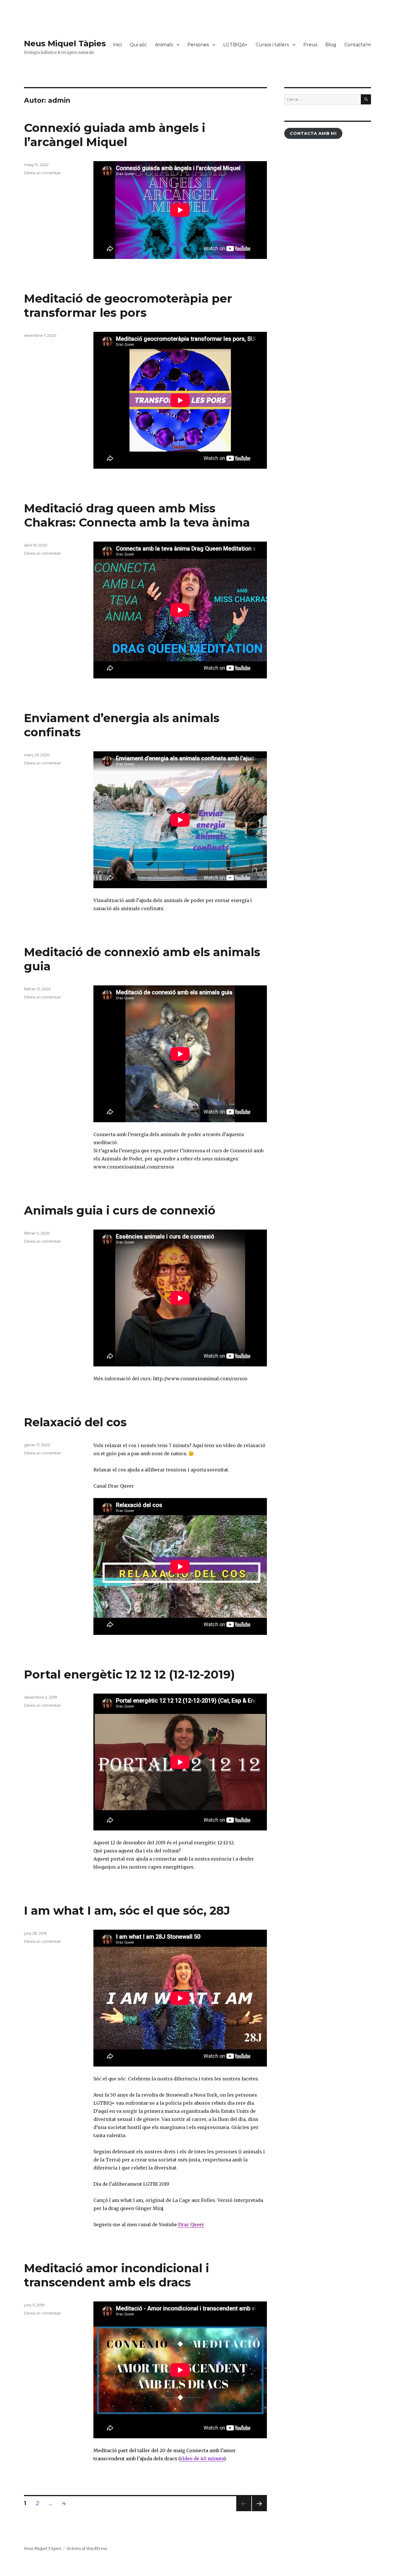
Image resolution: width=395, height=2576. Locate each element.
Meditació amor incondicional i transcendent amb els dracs (117, 2275)
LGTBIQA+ (235, 45)
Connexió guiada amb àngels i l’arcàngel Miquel (115, 135)
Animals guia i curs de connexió (120, 1210)
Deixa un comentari (43, 173)
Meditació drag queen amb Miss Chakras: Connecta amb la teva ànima (137, 515)
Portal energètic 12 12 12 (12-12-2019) (129, 1674)
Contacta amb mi (313, 133)
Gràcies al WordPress (87, 2549)
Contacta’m (358, 45)
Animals (164, 45)
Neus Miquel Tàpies (65, 43)
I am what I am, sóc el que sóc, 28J (127, 1910)
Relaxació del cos (75, 1422)
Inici (117, 45)
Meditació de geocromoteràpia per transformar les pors (128, 306)
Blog (331, 45)
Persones (198, 45)
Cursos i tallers (272, 45)
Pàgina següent (259, 2511)
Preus (310, 45)
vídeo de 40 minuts (202, 2459)
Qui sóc (138, 45)
